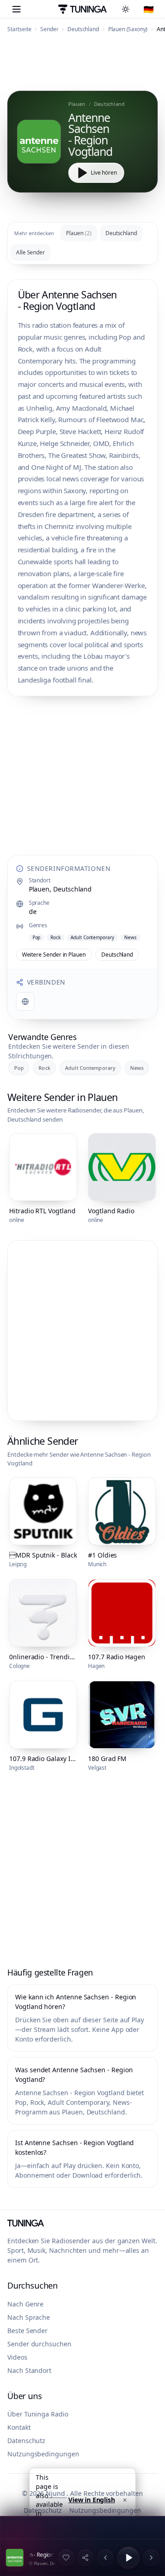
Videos (17, 2357)
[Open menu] (16, 9)
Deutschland (83, 29)
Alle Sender (30, 252)
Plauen (79, 233)
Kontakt (19, 2427)
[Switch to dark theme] (127, 9)
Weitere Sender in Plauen (54, 955)
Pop (19, 1068)
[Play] (128, 2558)
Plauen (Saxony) (128, 29)
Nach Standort (29, 2370)
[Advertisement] (82, 65)
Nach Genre (25, 2304)
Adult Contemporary (90, 1068)
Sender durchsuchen (39, 2344)
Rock (44, 1068)
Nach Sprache (29, 2317)
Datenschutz (26, 2441)
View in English (92, 2500)
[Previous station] (105, 2558)
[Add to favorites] (66, 2558)
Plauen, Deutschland (60, 889)
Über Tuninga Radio (38, 2414)
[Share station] (85, 2558)
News (137, 1068)
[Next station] (151, 2558)
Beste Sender (27, 2331)
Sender (49, 29)
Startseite (19, 29)
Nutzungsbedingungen (43, 2454)
